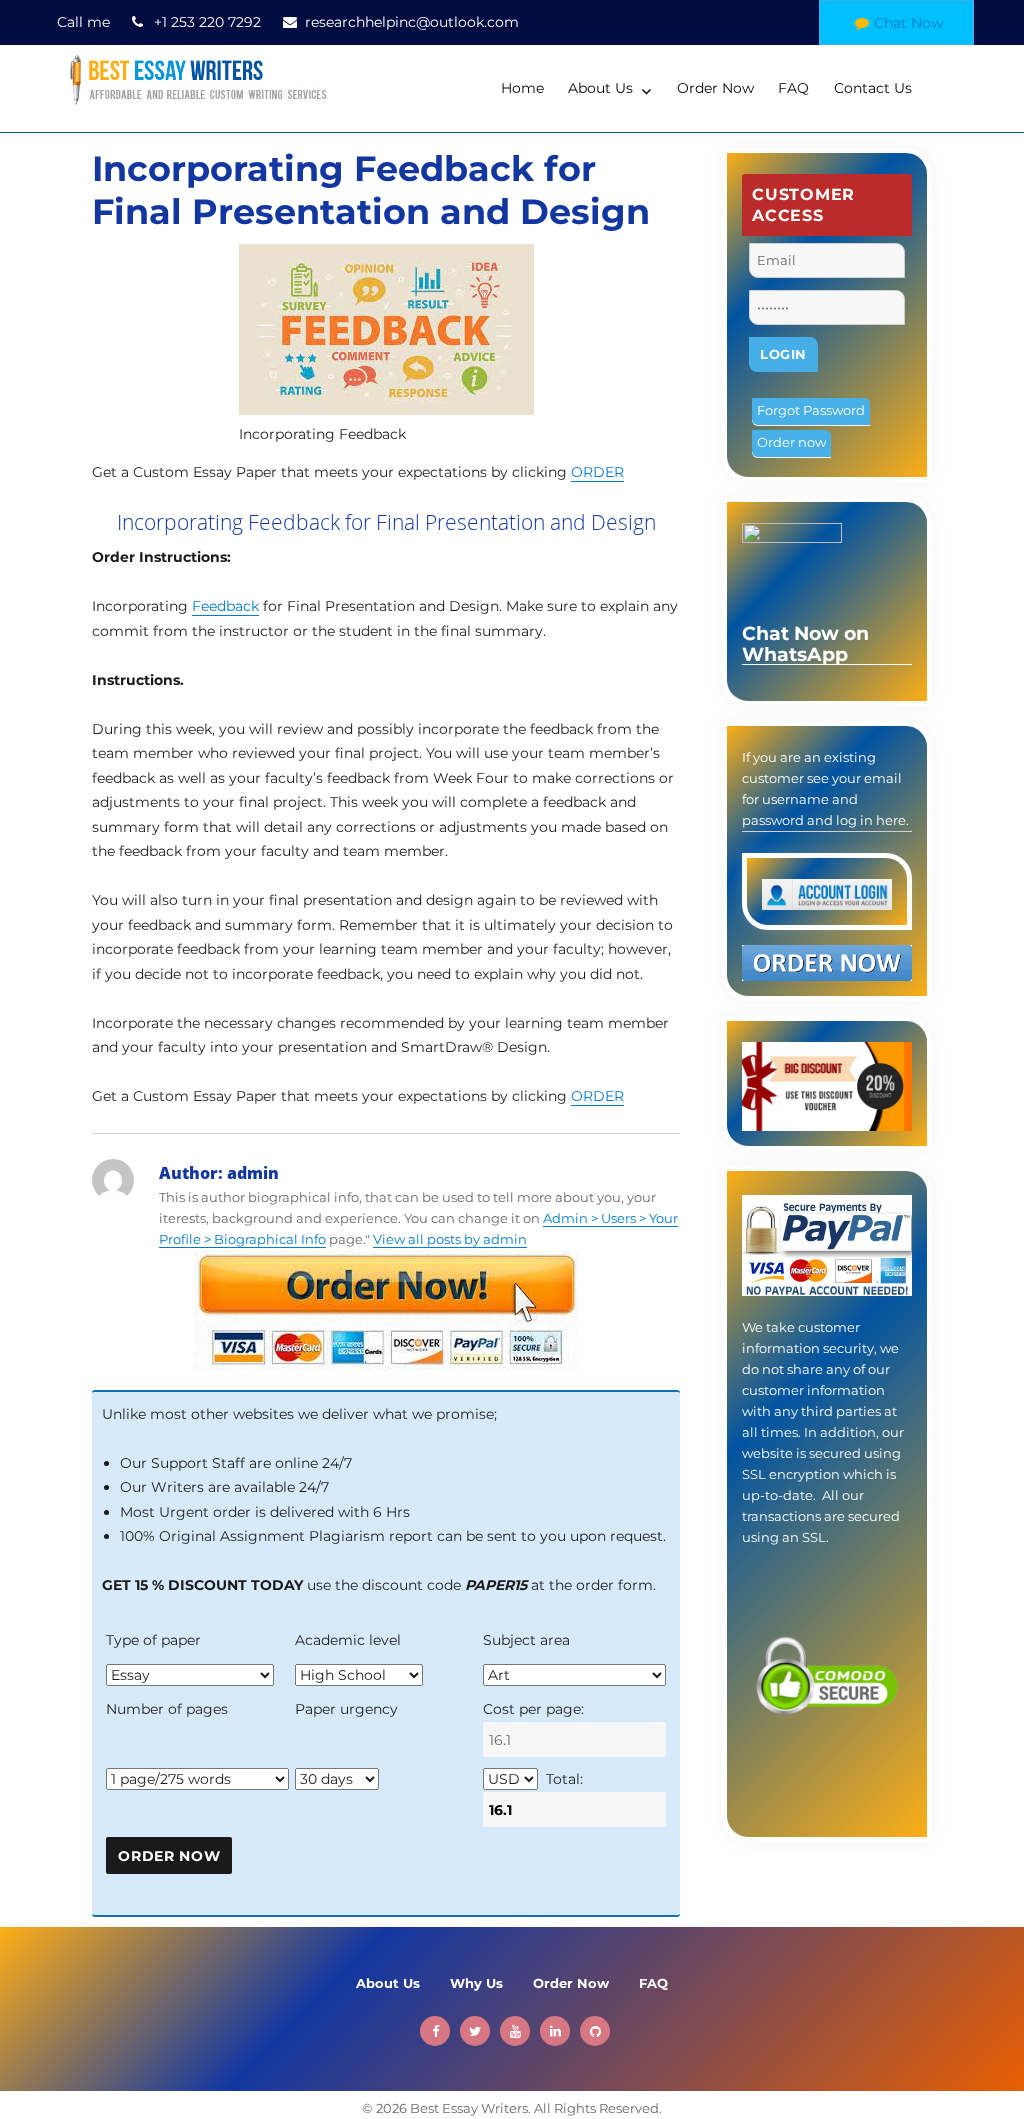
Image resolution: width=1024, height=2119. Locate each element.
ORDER (597, 472)
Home (522, 88)
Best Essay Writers (469, 2108)
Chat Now (908, 23)
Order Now (715, 88)
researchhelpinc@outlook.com (412, 22)
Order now (791, 442)
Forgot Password (811, 410)
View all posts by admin (450, 1239)
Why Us (476, 1983)
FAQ (793, 88)
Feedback (225, 606)
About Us (600, 88)
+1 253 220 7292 (207, 22)
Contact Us (873, 88)
